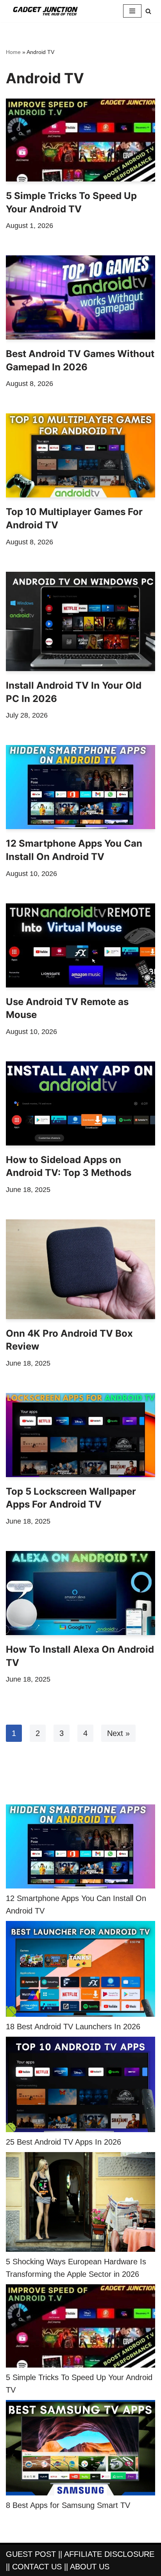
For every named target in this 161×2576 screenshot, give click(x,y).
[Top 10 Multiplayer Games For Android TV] (80, 455)
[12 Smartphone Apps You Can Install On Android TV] (80, 787)
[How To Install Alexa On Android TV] (80, 1593)
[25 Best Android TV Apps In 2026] (80, 2086)
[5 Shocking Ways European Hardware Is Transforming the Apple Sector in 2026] (80, 2204)
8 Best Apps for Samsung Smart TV (68, 2505)
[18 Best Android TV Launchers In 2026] (80, 1970)
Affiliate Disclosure (109, 2554)
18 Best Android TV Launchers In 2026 (73, 2027)
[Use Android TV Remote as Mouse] (80, 945)
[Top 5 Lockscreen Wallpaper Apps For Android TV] (80, 1435)
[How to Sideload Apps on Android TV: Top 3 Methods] (80, 1103)
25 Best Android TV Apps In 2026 (64, 2142)
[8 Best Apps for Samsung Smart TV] (80, 2449)
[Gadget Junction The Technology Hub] (45, 11)
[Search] (148, 11)
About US (90, 2567)
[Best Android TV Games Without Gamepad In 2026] (80, 297)
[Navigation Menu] (132, 11)
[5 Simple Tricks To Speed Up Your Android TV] (80, 140)
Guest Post (31, 2554)
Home (13, 52)
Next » (118, 1733)
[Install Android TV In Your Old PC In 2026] (80, 622)
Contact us (37, 2567)
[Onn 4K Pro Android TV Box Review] (80, 1269)
